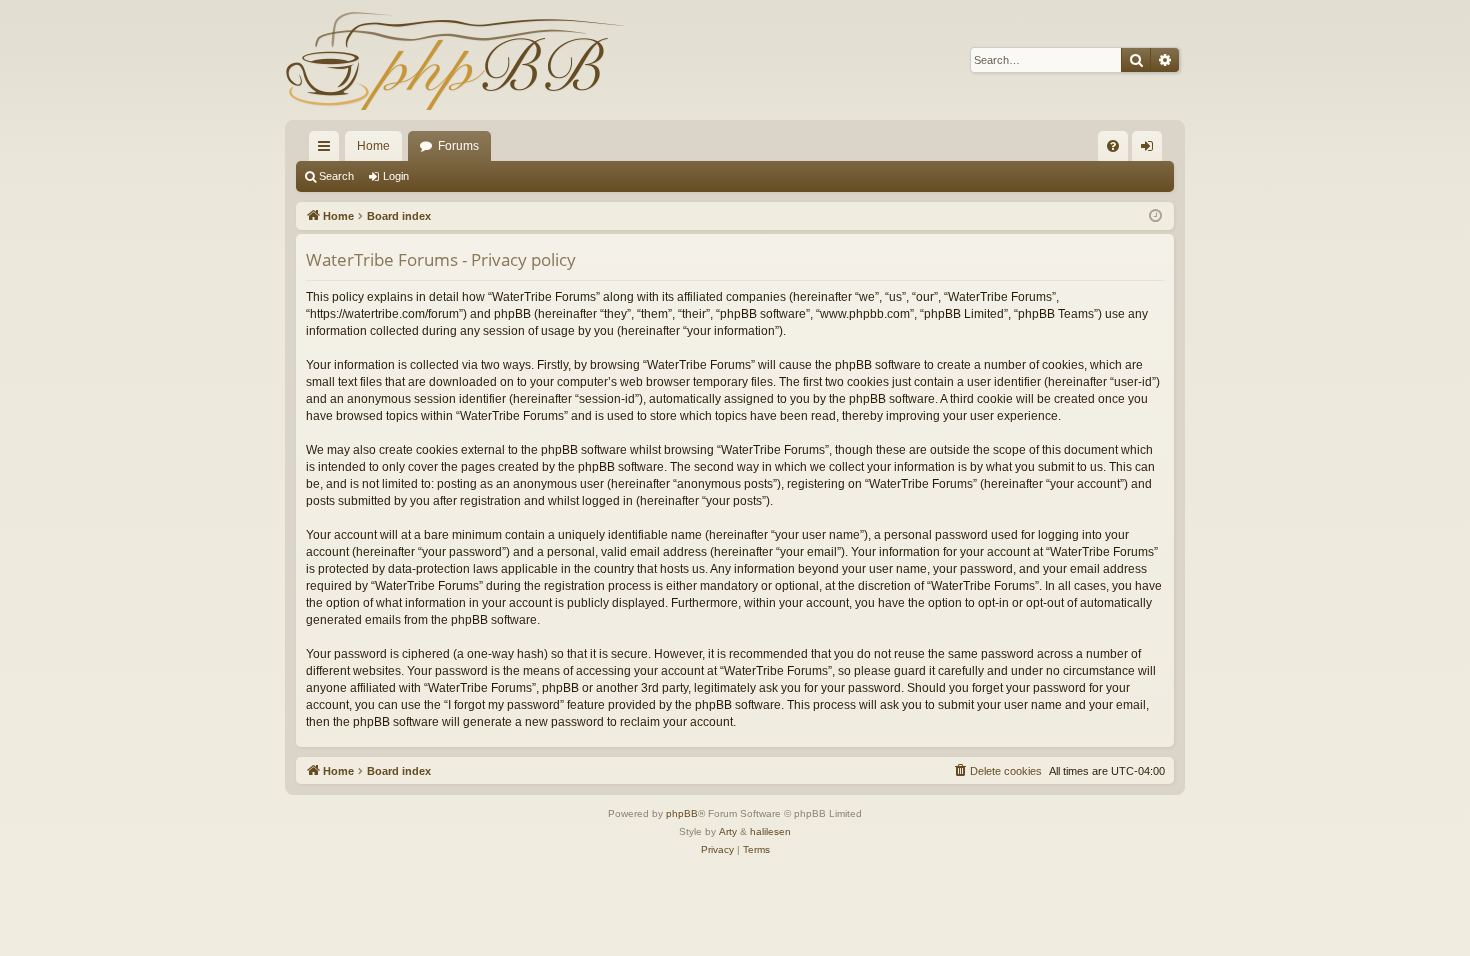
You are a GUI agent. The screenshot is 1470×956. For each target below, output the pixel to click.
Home (373, 146)
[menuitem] (1113, 146)
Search (336, 176)
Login (396, 176)
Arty (728, 831)
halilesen (770, 831)
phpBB (682, 813)
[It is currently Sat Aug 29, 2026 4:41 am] (1155, 216)
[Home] (455, 60)
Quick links (328, 150)
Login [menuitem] (1151, 150)
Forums (458, 146)
